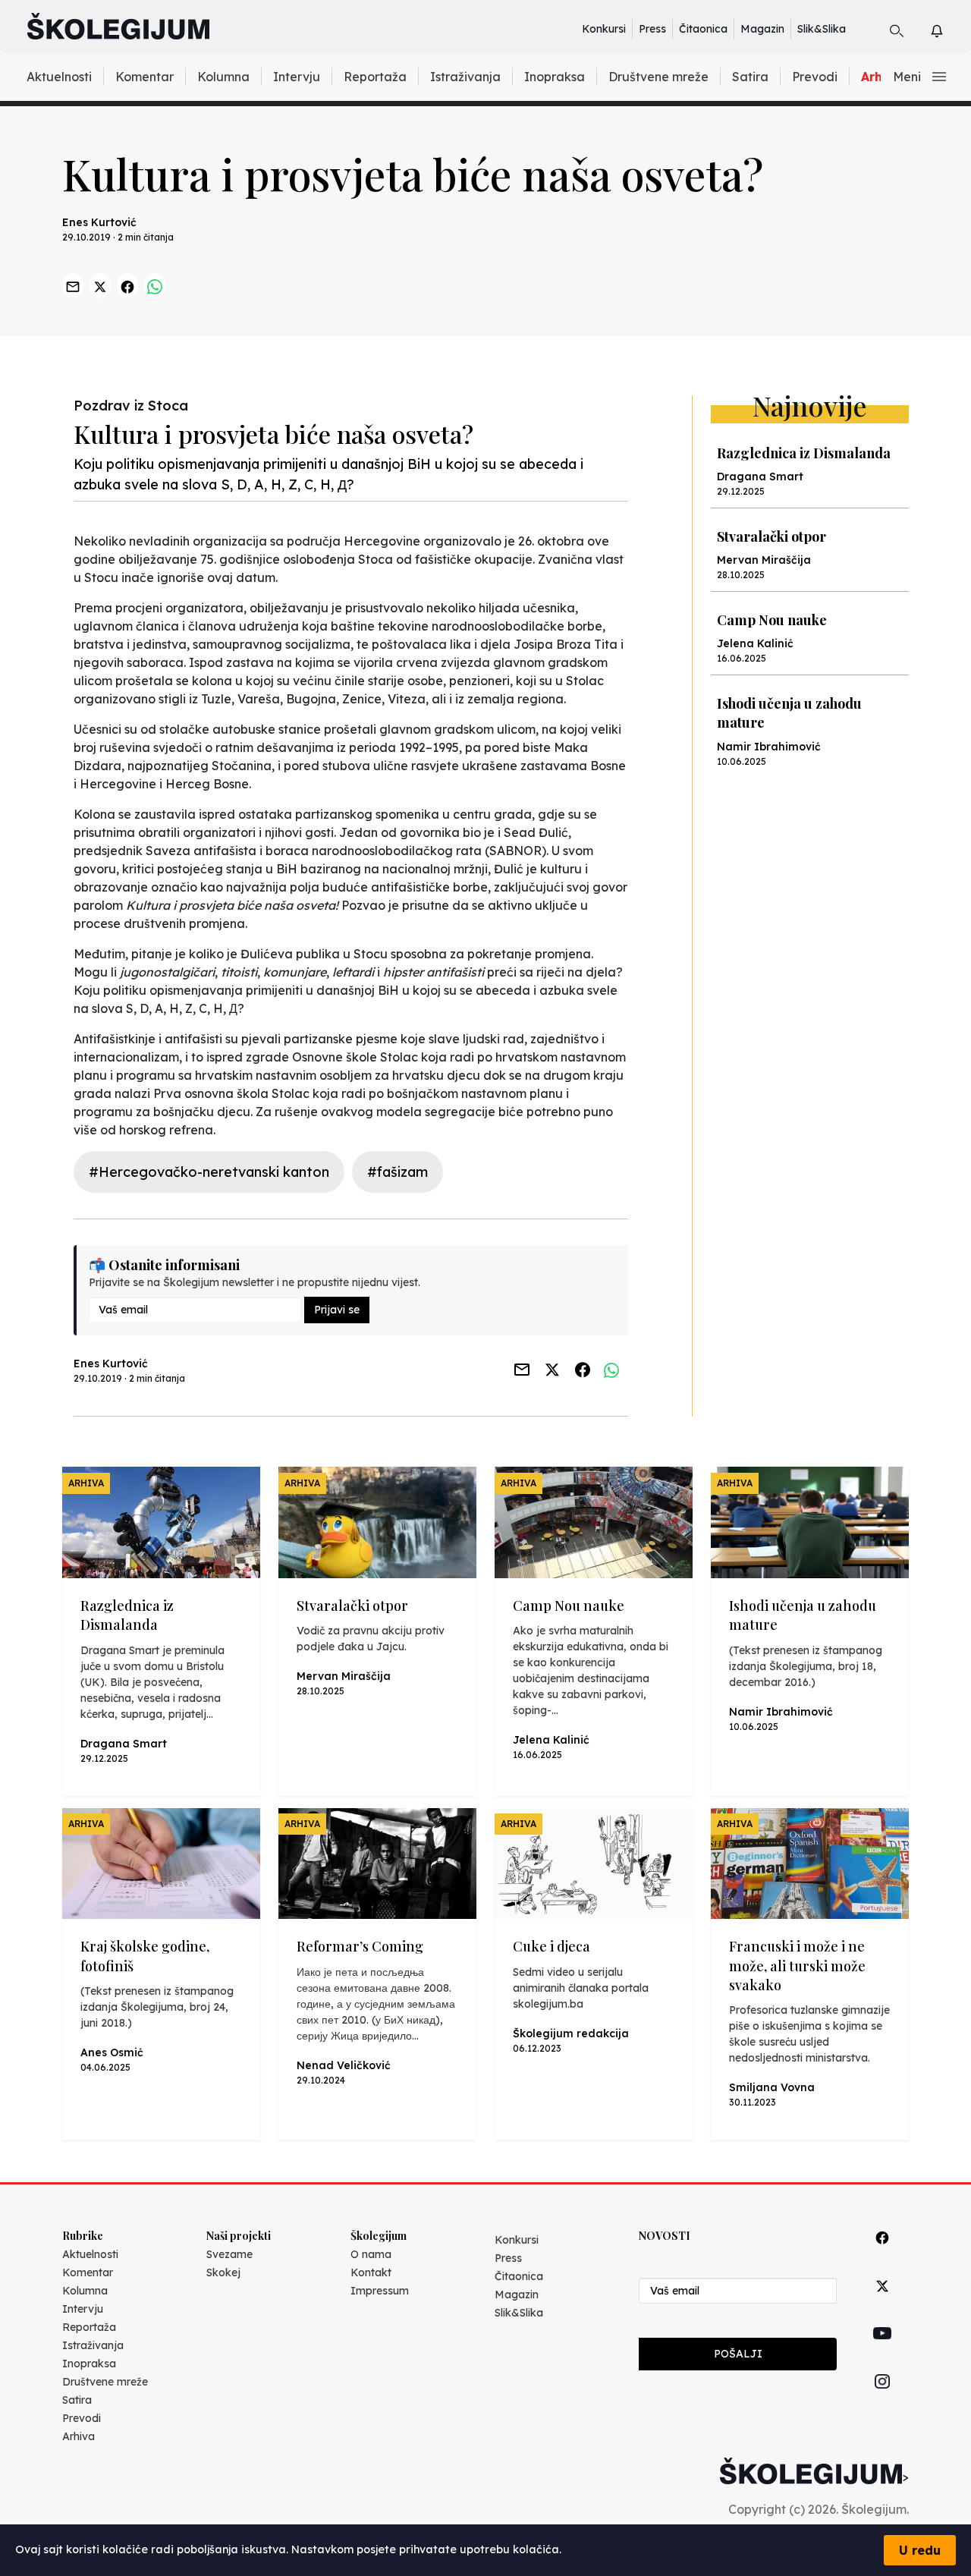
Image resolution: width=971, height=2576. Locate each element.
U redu (920, 2550)
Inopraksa (555, 77)
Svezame (229, 2254)
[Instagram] (882, 2399)
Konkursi (604, 29)
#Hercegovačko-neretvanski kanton (209, 1172)
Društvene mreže (658, 77)
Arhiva (79, 2436)
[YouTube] (882, 2351)
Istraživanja (465, 77)
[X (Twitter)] (882, 2303)
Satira (750, 77)
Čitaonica (703, 29)
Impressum (380, 2291)
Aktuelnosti (59, 77)
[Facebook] (882, 2255)
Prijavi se (337, 1310)
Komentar (145, 77)
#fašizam (398, 1172)
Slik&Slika (822, 29)
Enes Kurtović (99, 222)
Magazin (762, 29)
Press (652, 29)
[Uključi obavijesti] (950, 28)
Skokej (223, 2272)
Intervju (297, 77)
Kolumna (223, 77)
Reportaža (375, 77)
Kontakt (371, 2272)
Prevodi (815, 77)
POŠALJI (738, 2354)
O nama (371, 2254)
